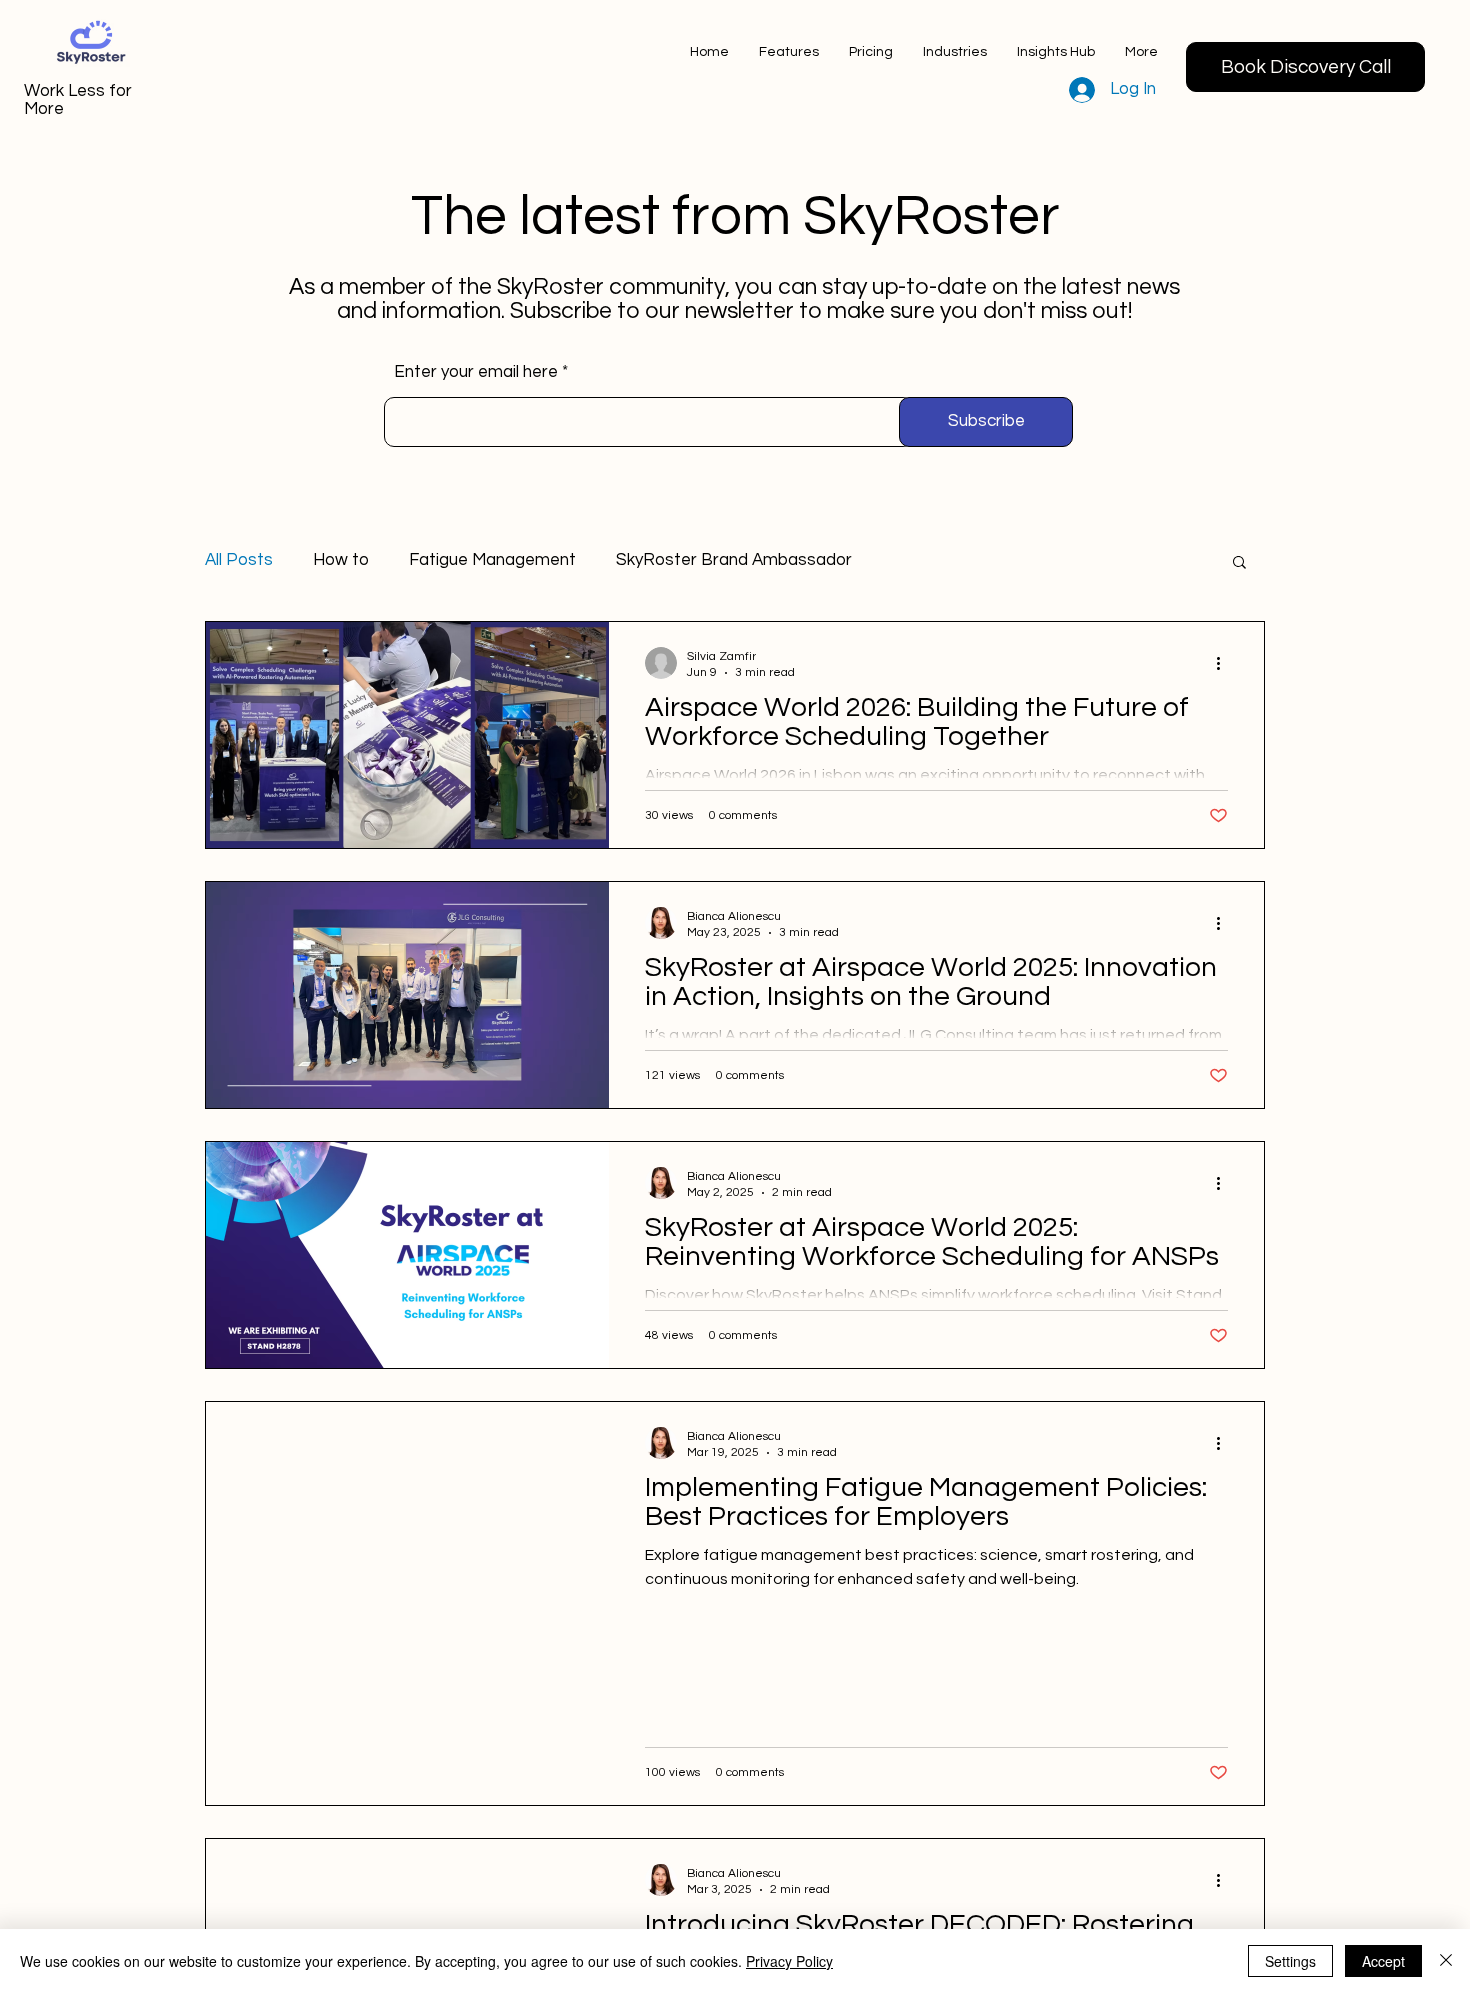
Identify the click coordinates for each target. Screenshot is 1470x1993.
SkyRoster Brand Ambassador (734, 560)
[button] (1056, 52)
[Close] (1446, 1961)
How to (341, 560)
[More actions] (1225, 663)
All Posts (239, 560)
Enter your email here (476, 372)
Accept (1383, 1961)
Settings (1290, 1961)
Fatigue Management (492, 560)
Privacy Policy (789, 1961)
